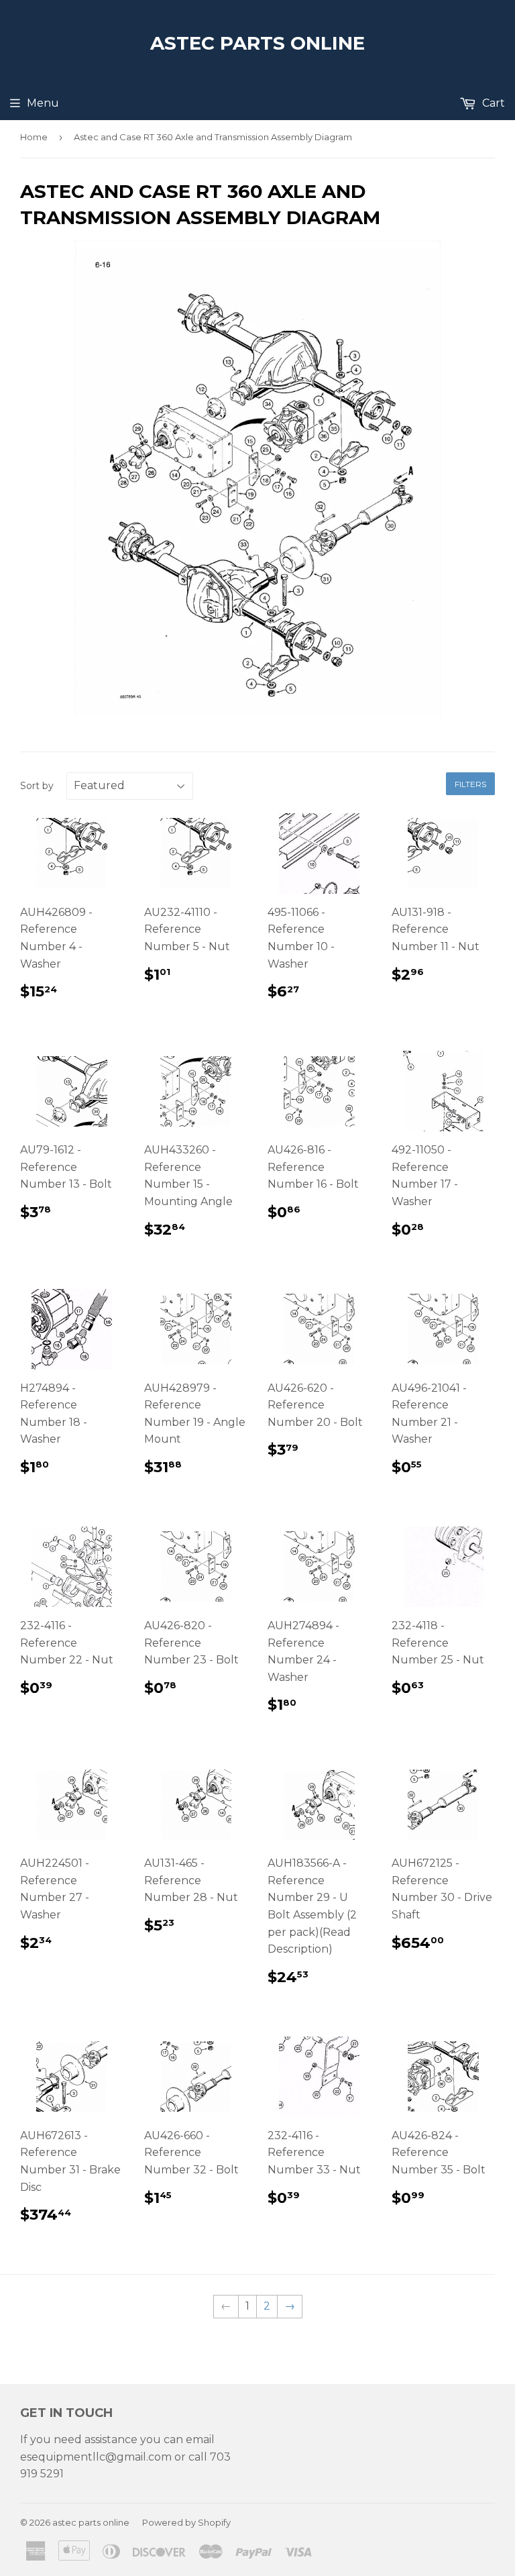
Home (34, 137)
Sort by (37, 786)
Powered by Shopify (186, 2522)
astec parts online (257, 43)
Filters (470, 784)
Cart (492, 103)
